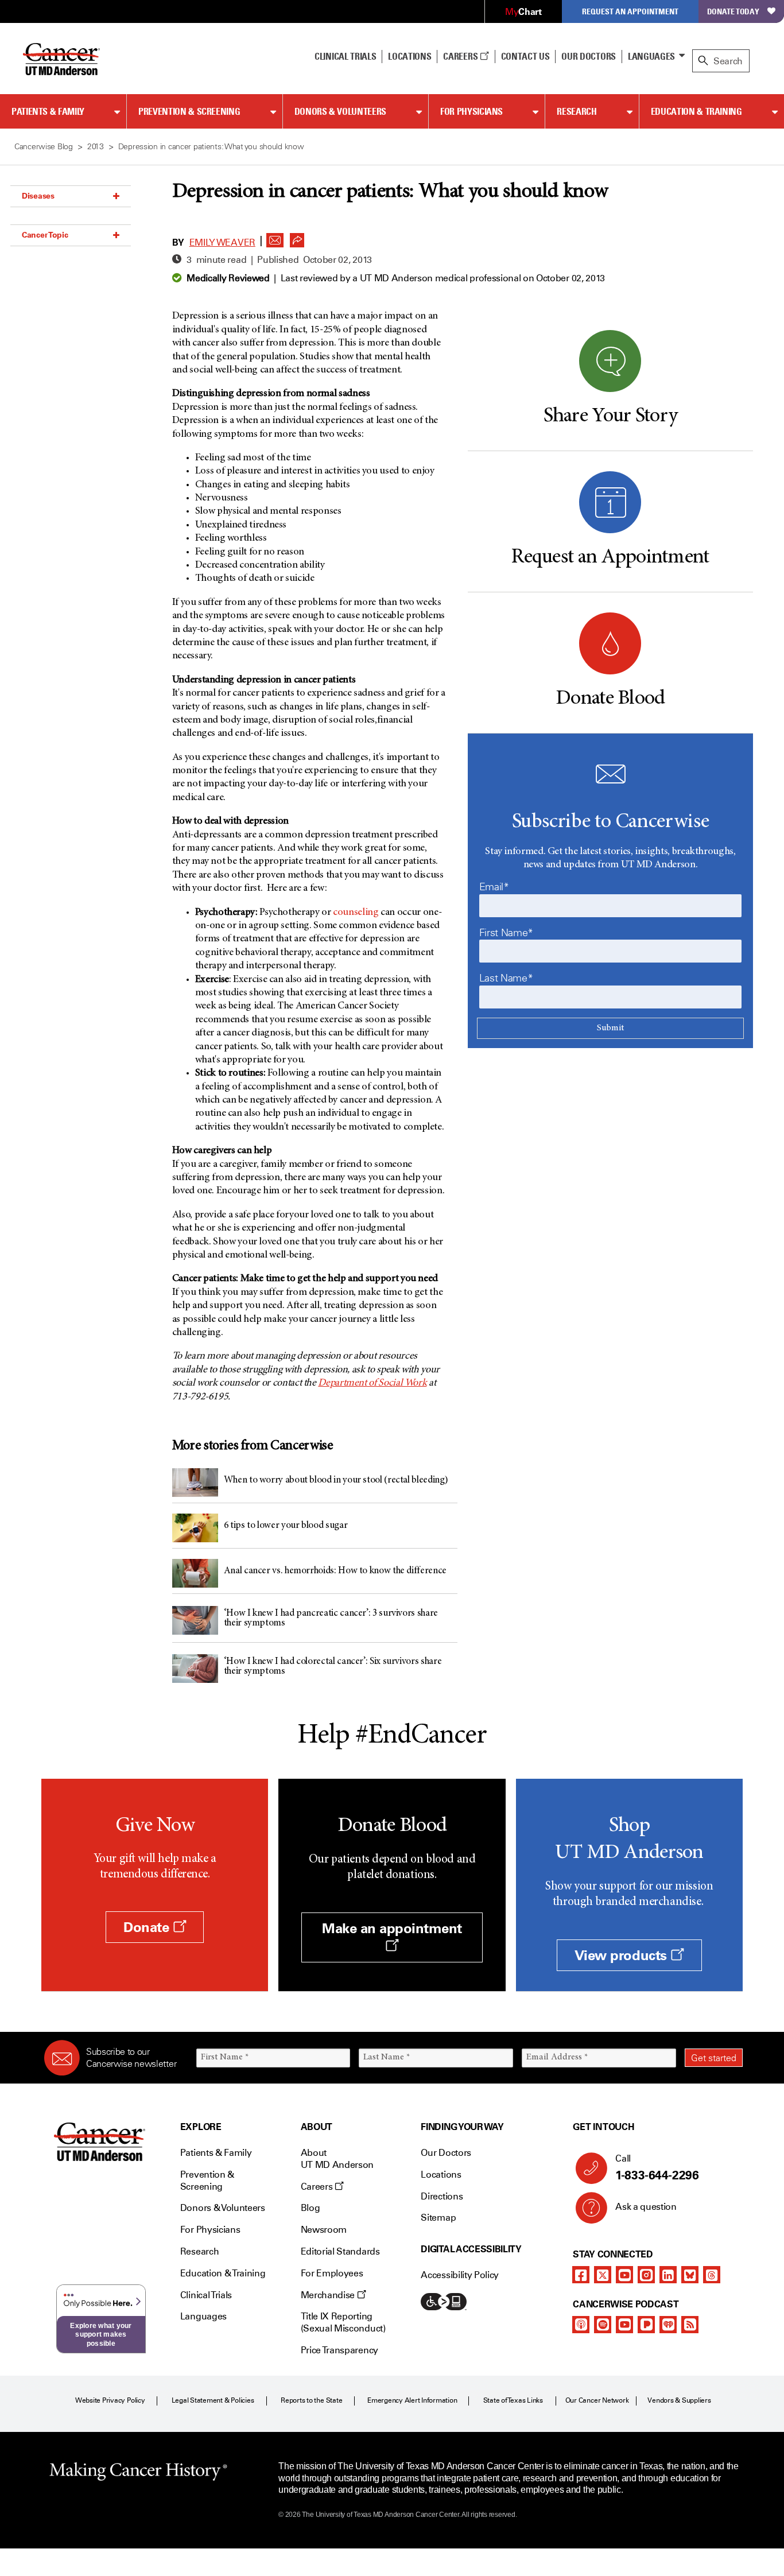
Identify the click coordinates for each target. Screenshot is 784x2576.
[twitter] (603, 2275)
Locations (441, 2175)
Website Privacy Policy (110, 2400)
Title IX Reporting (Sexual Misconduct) (343, 2322)
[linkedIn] (668, 2275)
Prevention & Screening (189, 111)
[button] (275, 237)
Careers (461, 56)
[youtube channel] (624, 2275)
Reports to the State (311, 2400)
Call (657, 2168)
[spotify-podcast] (603, 2325)
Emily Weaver (222, 243)
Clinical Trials (345, 56)
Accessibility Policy (460, 2275)
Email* (494, 887)
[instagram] (646, 2275)
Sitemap (438, 2218)
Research (577, 111)
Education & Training (696, 111)
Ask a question (646, 2207)
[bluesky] (690, 2275)
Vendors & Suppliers (679, 2400)
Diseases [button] (38, 196)
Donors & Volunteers (340, 111)
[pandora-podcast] (646, 2325)
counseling (356, 913)
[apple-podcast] (581, 2325)
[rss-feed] (690, 2325)
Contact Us (525, 56)
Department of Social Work (372, 1383)
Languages (651, 56)
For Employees (332, 2273)
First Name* (506, 933)
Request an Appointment (630, 11)
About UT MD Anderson (337, 2159)
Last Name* (506, 978)
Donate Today (733, 11)
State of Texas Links (513, 2400)
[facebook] (581, 2275)
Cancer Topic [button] (45, 235)
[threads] (712, 2275)
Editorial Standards (340, 2251)
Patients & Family (48, 111)
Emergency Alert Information (412, 2400)
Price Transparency (339, 2350)
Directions (442, 2196)
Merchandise (329, 2295)
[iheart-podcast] (668, 2325)
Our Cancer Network (597, 2400)
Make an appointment (392, 1928)
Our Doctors (588, 56)
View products (622, 1955)
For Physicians (471, 111)
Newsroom (324, 2230)
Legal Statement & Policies (213, 2400)
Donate (148, 1927)
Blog (311, 2208)
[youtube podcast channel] (624, 2325)
